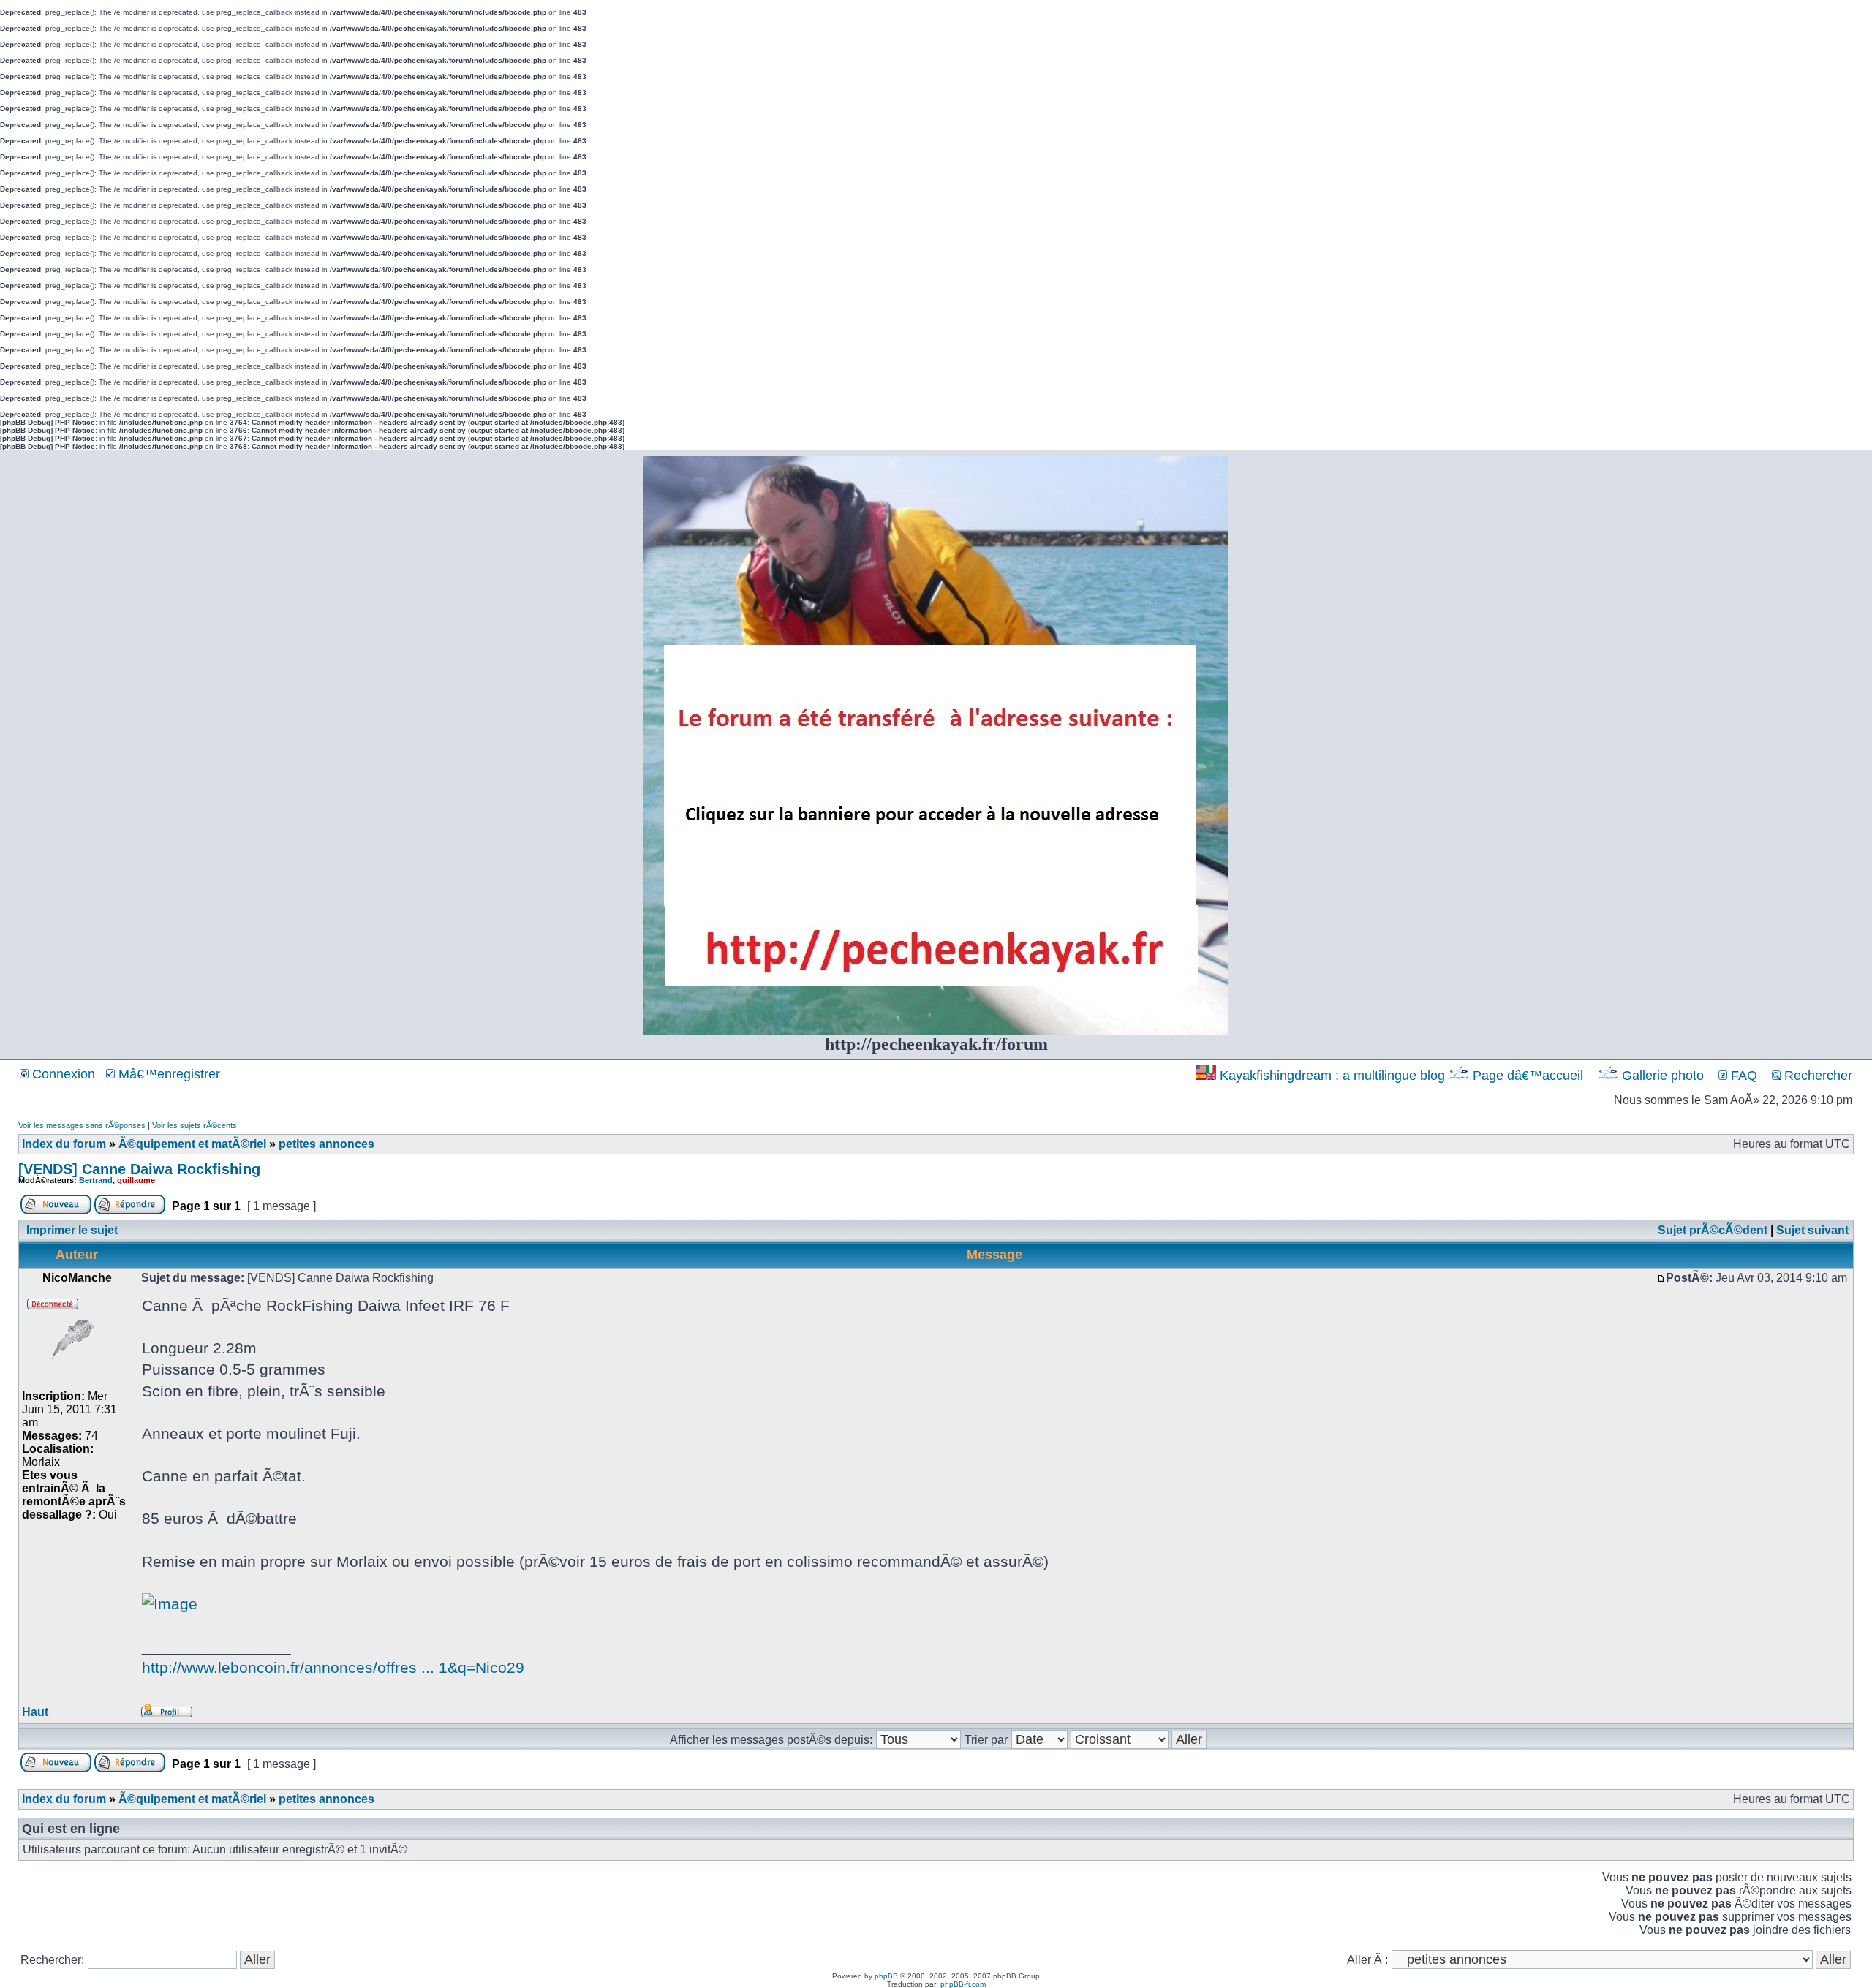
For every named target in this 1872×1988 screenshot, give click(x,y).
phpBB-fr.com (963, 1984)
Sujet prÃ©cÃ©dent (1713, 1230)
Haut (35, 1712)
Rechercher (1816, 1076)
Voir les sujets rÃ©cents (195, 1125)
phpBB (886, 1976)
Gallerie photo (1663, 1076)
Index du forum (64, 1144)
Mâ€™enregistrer (167, 1074)
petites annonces (327, 1144)
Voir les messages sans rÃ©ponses (82, 1125)
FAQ (1742, 1076)
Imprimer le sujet (72, 1230)
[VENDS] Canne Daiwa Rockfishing (139, 1169)
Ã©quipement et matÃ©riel (192, 1144)
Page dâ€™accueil (1528, 1076)
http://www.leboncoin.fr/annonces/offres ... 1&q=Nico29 (333, 1667)
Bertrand (96, 1180)
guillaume (136, 1180)
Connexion (62, 1074)
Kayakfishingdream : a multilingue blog (1332, 1076)
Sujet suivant (1812, 1230)
